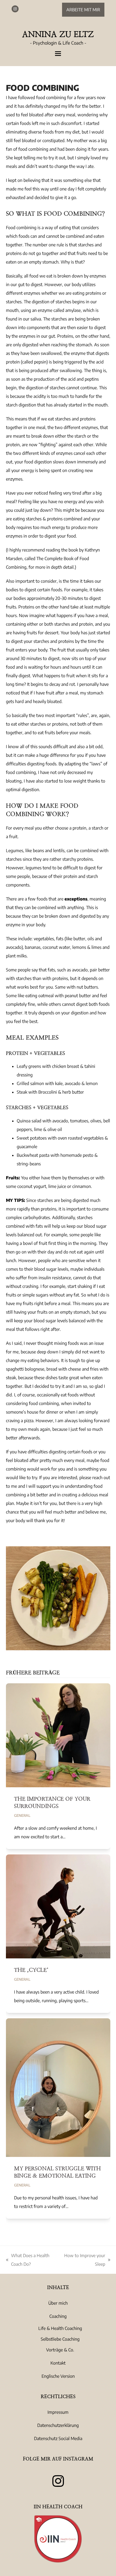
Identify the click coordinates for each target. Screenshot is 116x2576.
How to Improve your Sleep (84, 2261)
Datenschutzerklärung (58, 2425)
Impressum (58, 2412)
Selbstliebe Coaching (60, 2339)
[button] (58, 54)
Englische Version (58, 2376)
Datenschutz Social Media (58, 2438)
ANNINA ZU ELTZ (58, 34)
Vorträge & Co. (60, 2350)
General (22, 1815)
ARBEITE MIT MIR (83, 10)
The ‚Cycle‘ (31, 1970)
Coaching (58, 2316)
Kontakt (58, 2363)
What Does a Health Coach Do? (28, 2261)
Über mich (58, 2303)
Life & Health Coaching (60, 2328)
